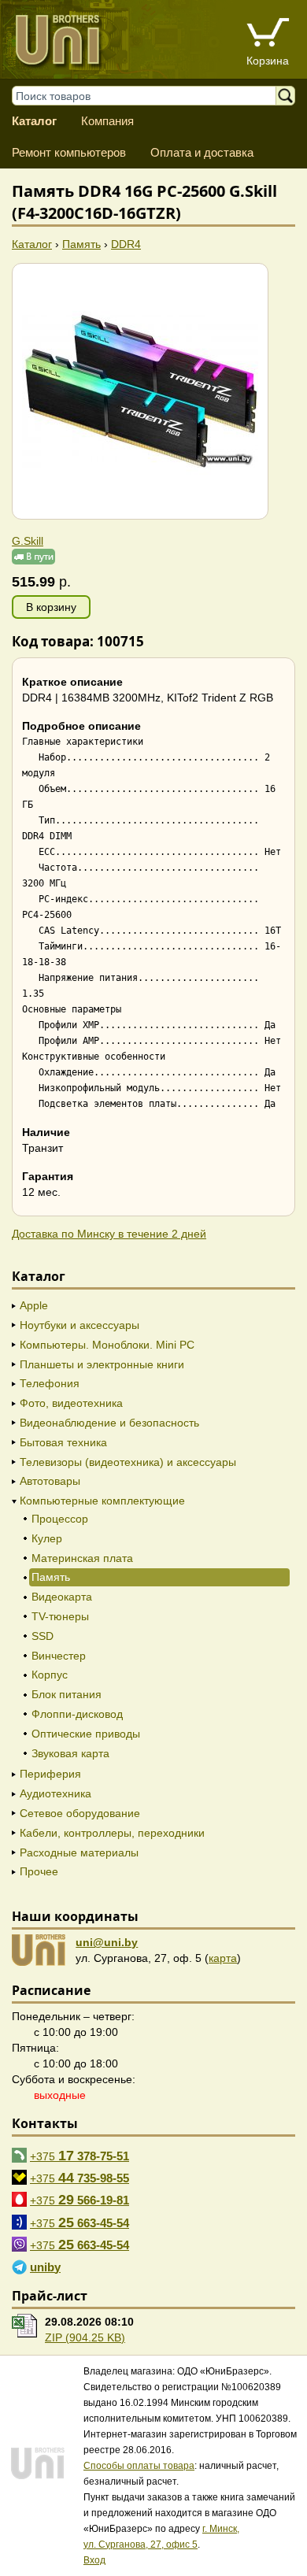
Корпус (50, 1675)
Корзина (268, 61)
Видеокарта (62, 1597)
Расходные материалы (79, 1852)
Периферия (50, 1774)
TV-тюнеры (60, 1616)
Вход (94, 2560)
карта (223, 1958)
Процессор (60, 1519)
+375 (80, 2156)
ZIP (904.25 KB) (85, 2337)
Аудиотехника (55, 1793)
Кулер (47, 1538)
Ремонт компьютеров (69, 152)
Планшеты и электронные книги (102, 1364)
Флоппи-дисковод (77, 1714)
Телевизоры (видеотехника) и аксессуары (128, 1462)
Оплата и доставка (202, 152)
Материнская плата (82, 1558)
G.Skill (28, 541)
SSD (43, 1636)
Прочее (39, 1871)
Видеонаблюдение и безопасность (109, 1423)
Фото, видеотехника (71, 1403)
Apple (34, 1305)
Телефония (50, 1383)
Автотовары (50, 1481)
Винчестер (59, 1656)
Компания (107, 121)
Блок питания (67, 1694)
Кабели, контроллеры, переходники (112, 1833)
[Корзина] (268, 34)
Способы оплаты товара (139, 2466)
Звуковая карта (70, 1753)
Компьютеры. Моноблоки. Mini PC (107, 1345)
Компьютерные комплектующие (102, 1501)
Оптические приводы (86, 1734)
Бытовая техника (63, 1442)
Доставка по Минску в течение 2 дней (109, 1234)
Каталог (34, 121)
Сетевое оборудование (80, 1813)
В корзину (51, 607)
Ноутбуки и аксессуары (80, 1325)
